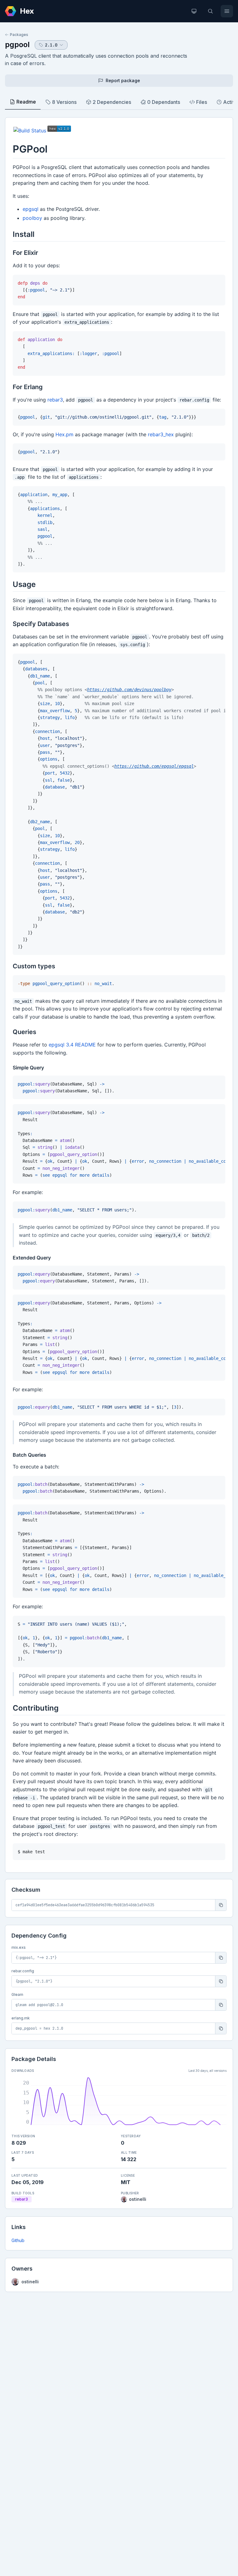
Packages (19, 35)
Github (18, 2240)
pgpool (17, 44)
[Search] (210, 11)
